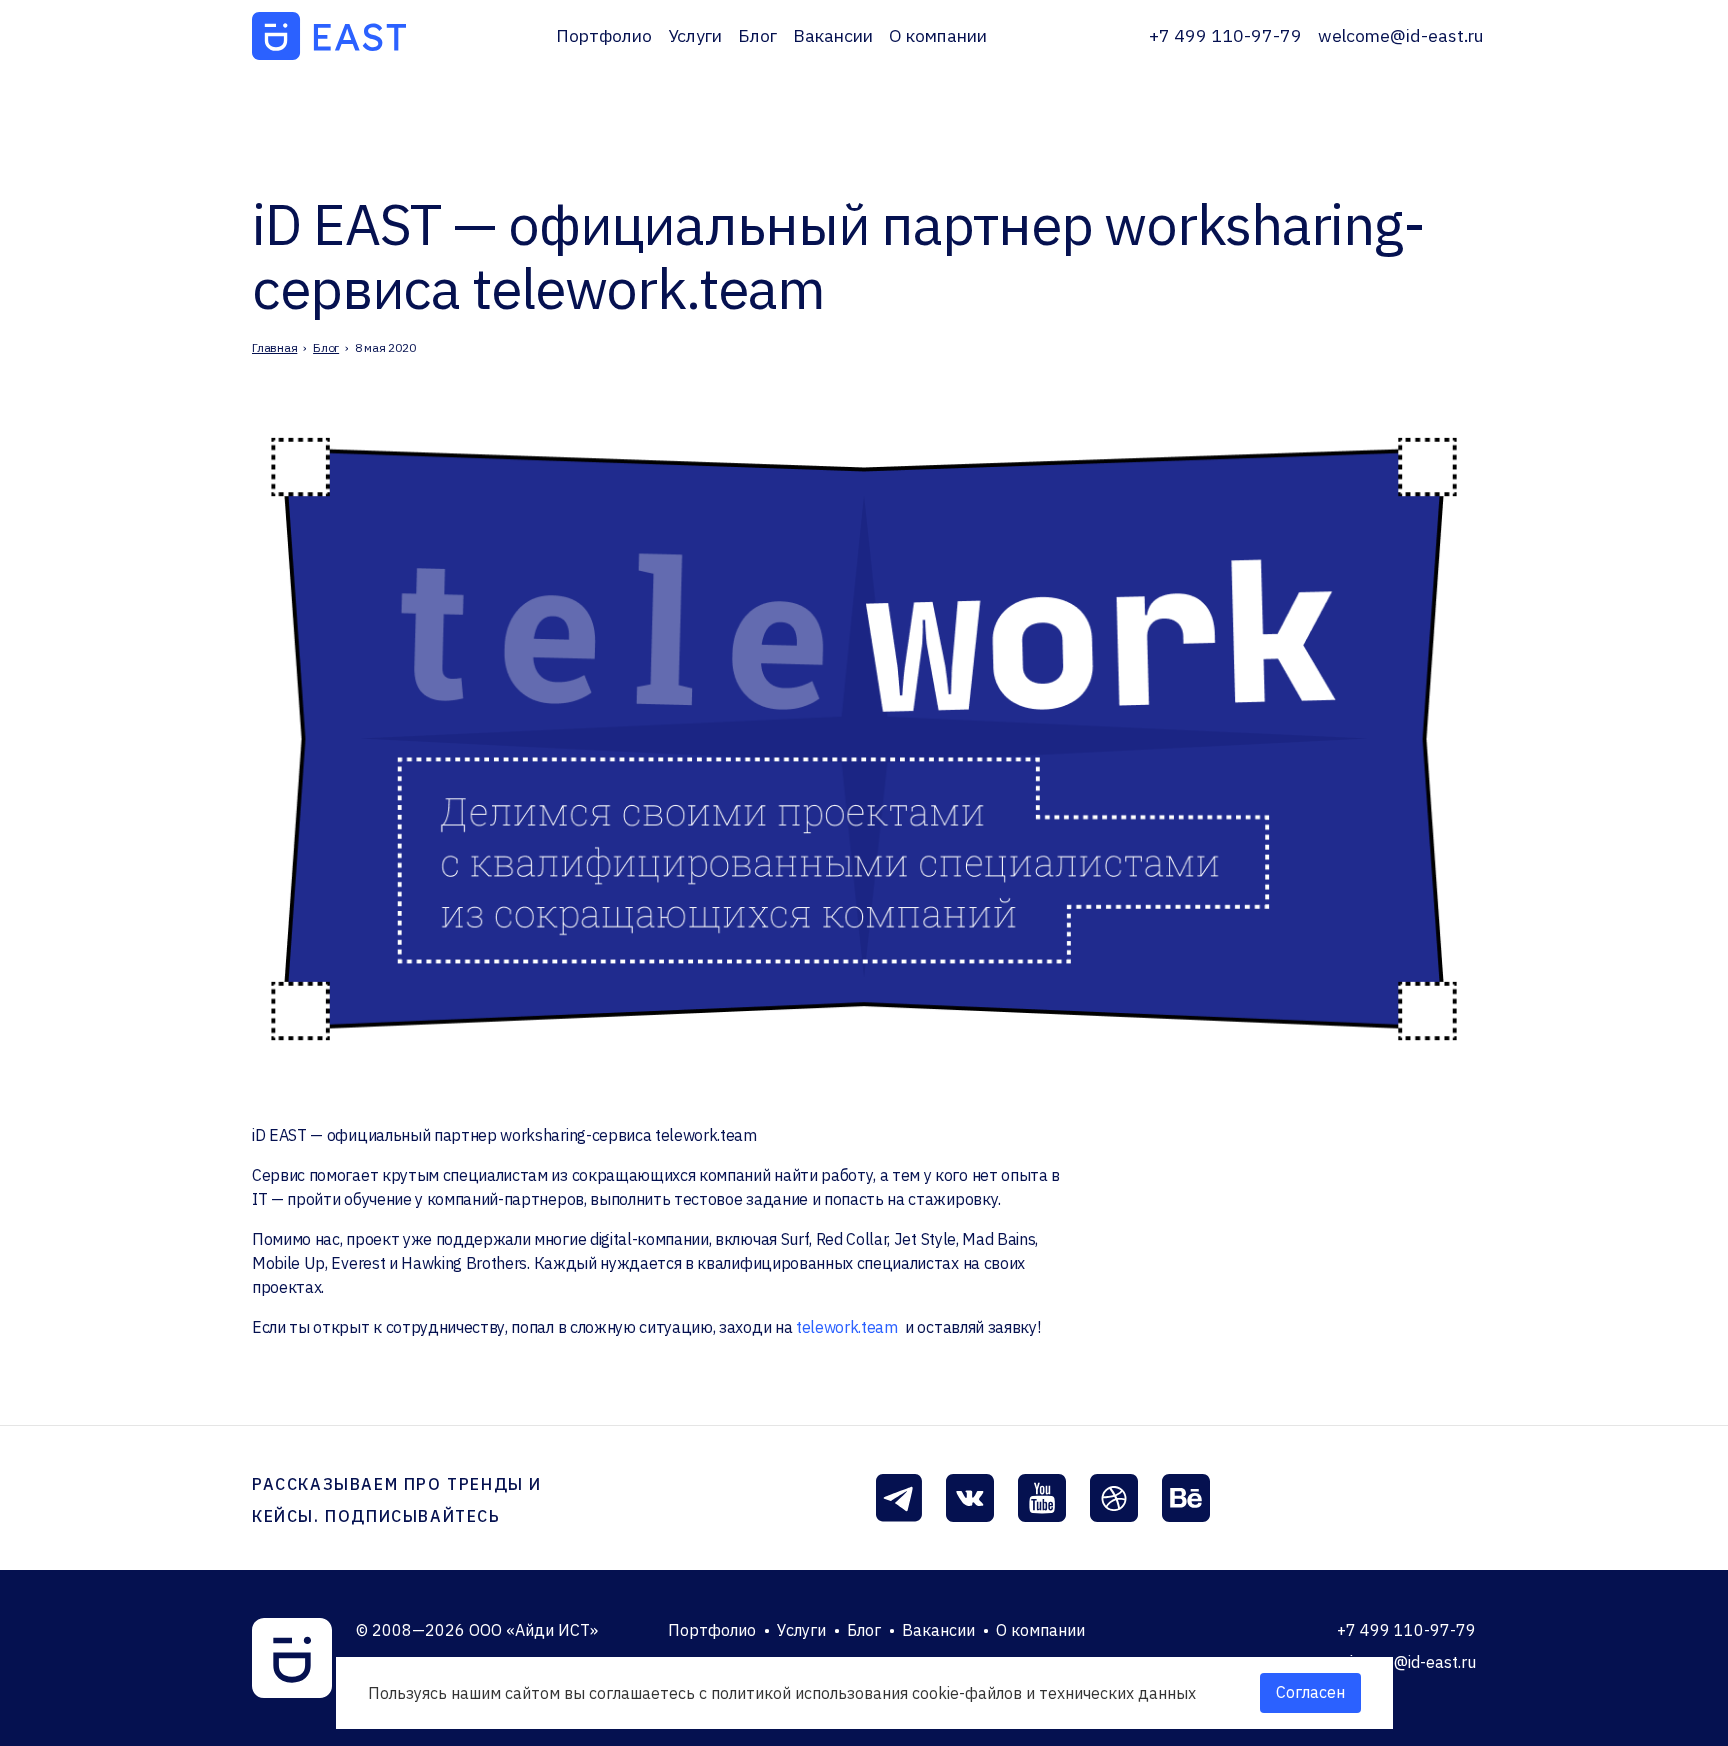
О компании (938, 35)
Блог (757, 35)
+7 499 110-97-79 (1225, 35)
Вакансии (833, 35)
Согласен (1310, 1692)
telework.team (847, 1327)
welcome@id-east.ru (1401, 35)
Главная (274, 347)
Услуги (695, 35)
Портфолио (604, 35)
